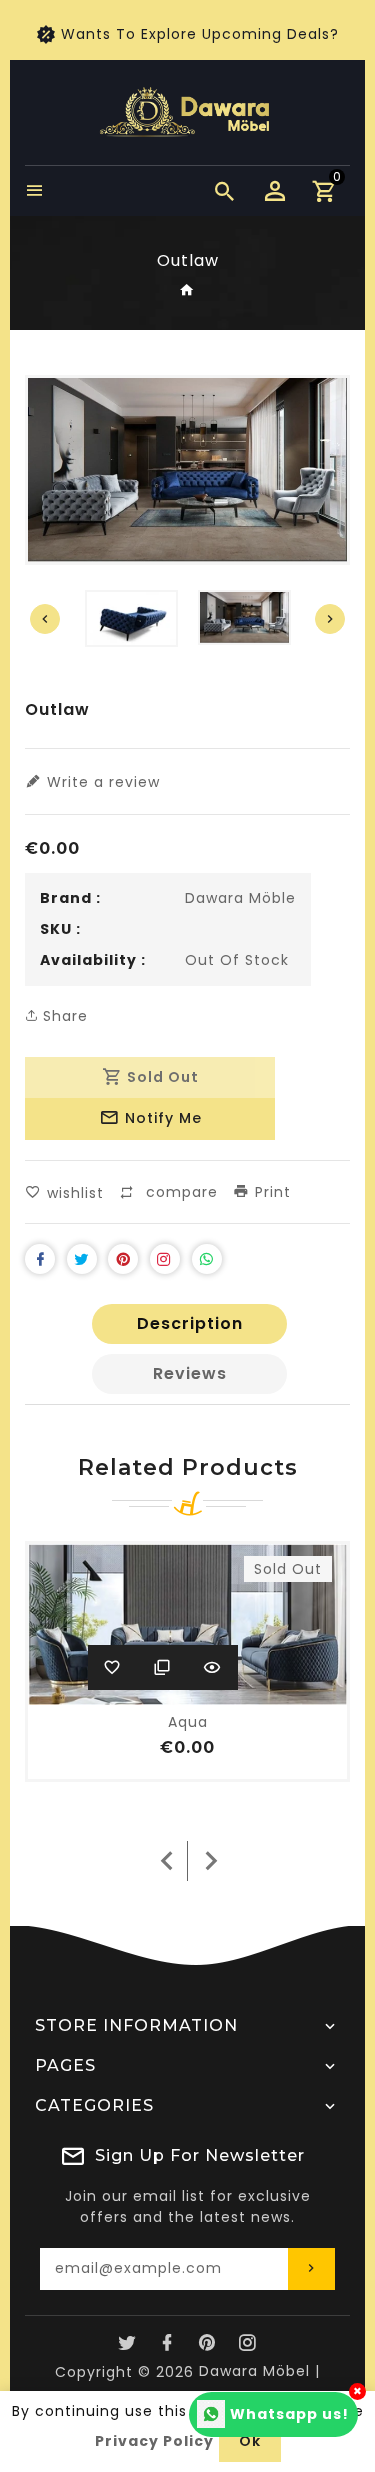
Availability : (93, 960)
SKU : (60, 929)
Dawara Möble (240, 898)
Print (270, 1192)
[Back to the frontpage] (187, 290)
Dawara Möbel (254, 2371)
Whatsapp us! (289, 2414)
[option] (244, 617)
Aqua (188, 1722)
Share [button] (63, 1016)
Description (190, 1323)
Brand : (70, 898)
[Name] (311, 2269)
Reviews (190, 1373)
